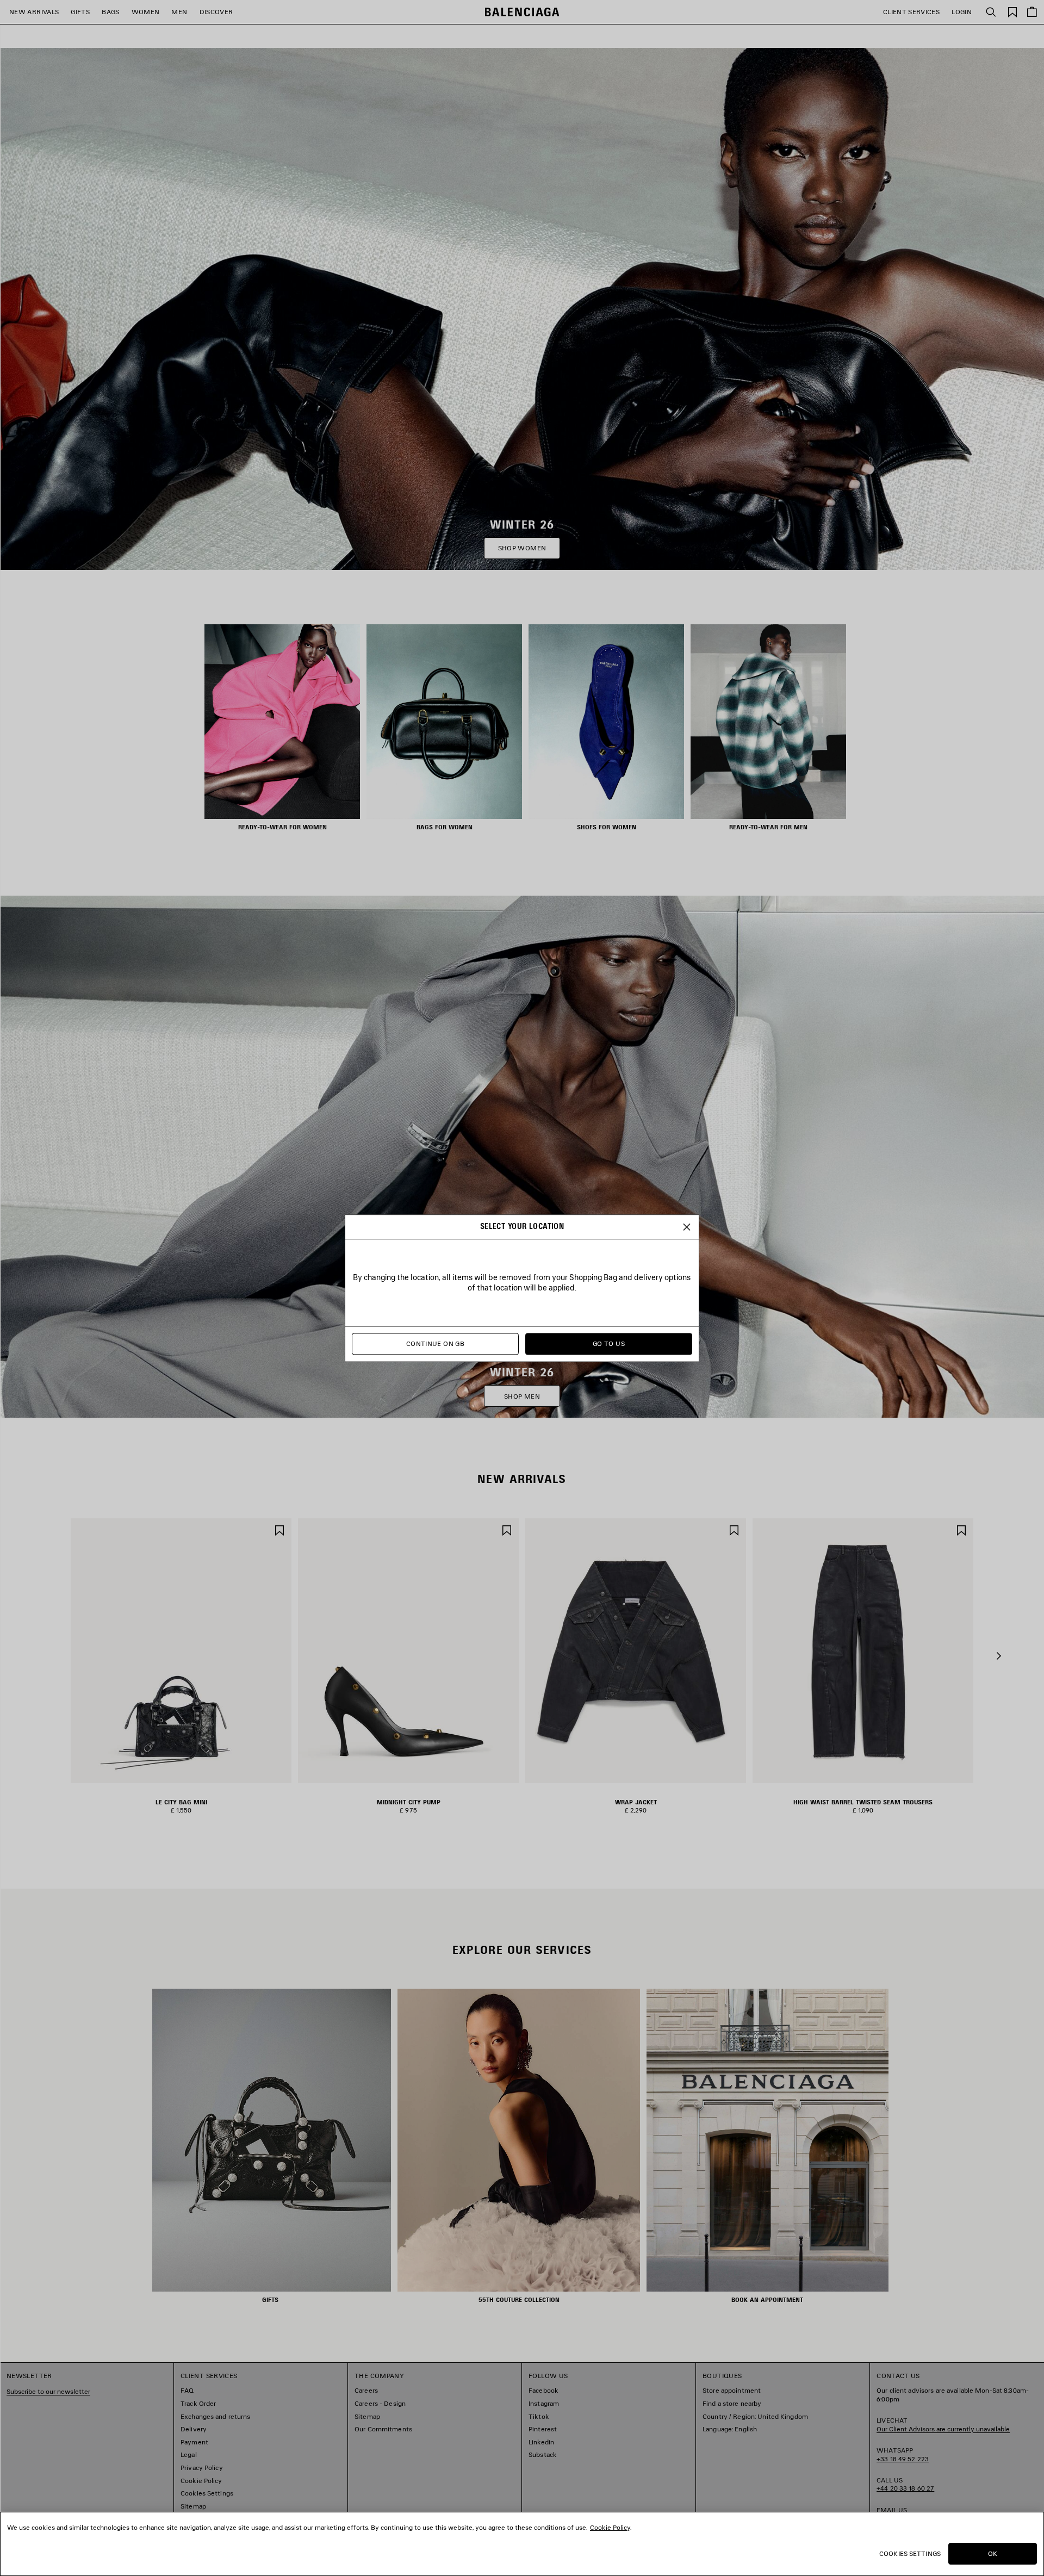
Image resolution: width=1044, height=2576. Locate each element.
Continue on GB (435, 1343)
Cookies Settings (910, 2553)
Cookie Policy (610, 2527)
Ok (993, 2553)
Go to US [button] (609, 1343)
